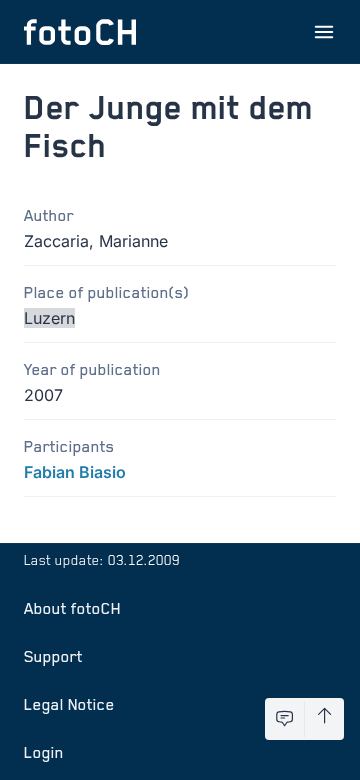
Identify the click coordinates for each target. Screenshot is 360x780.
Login (44, 752)
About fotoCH (72, 608)
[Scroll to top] (324, 719)
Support (53, 656)
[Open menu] (324, 32)
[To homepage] (80, 32)
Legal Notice (69, 704)
